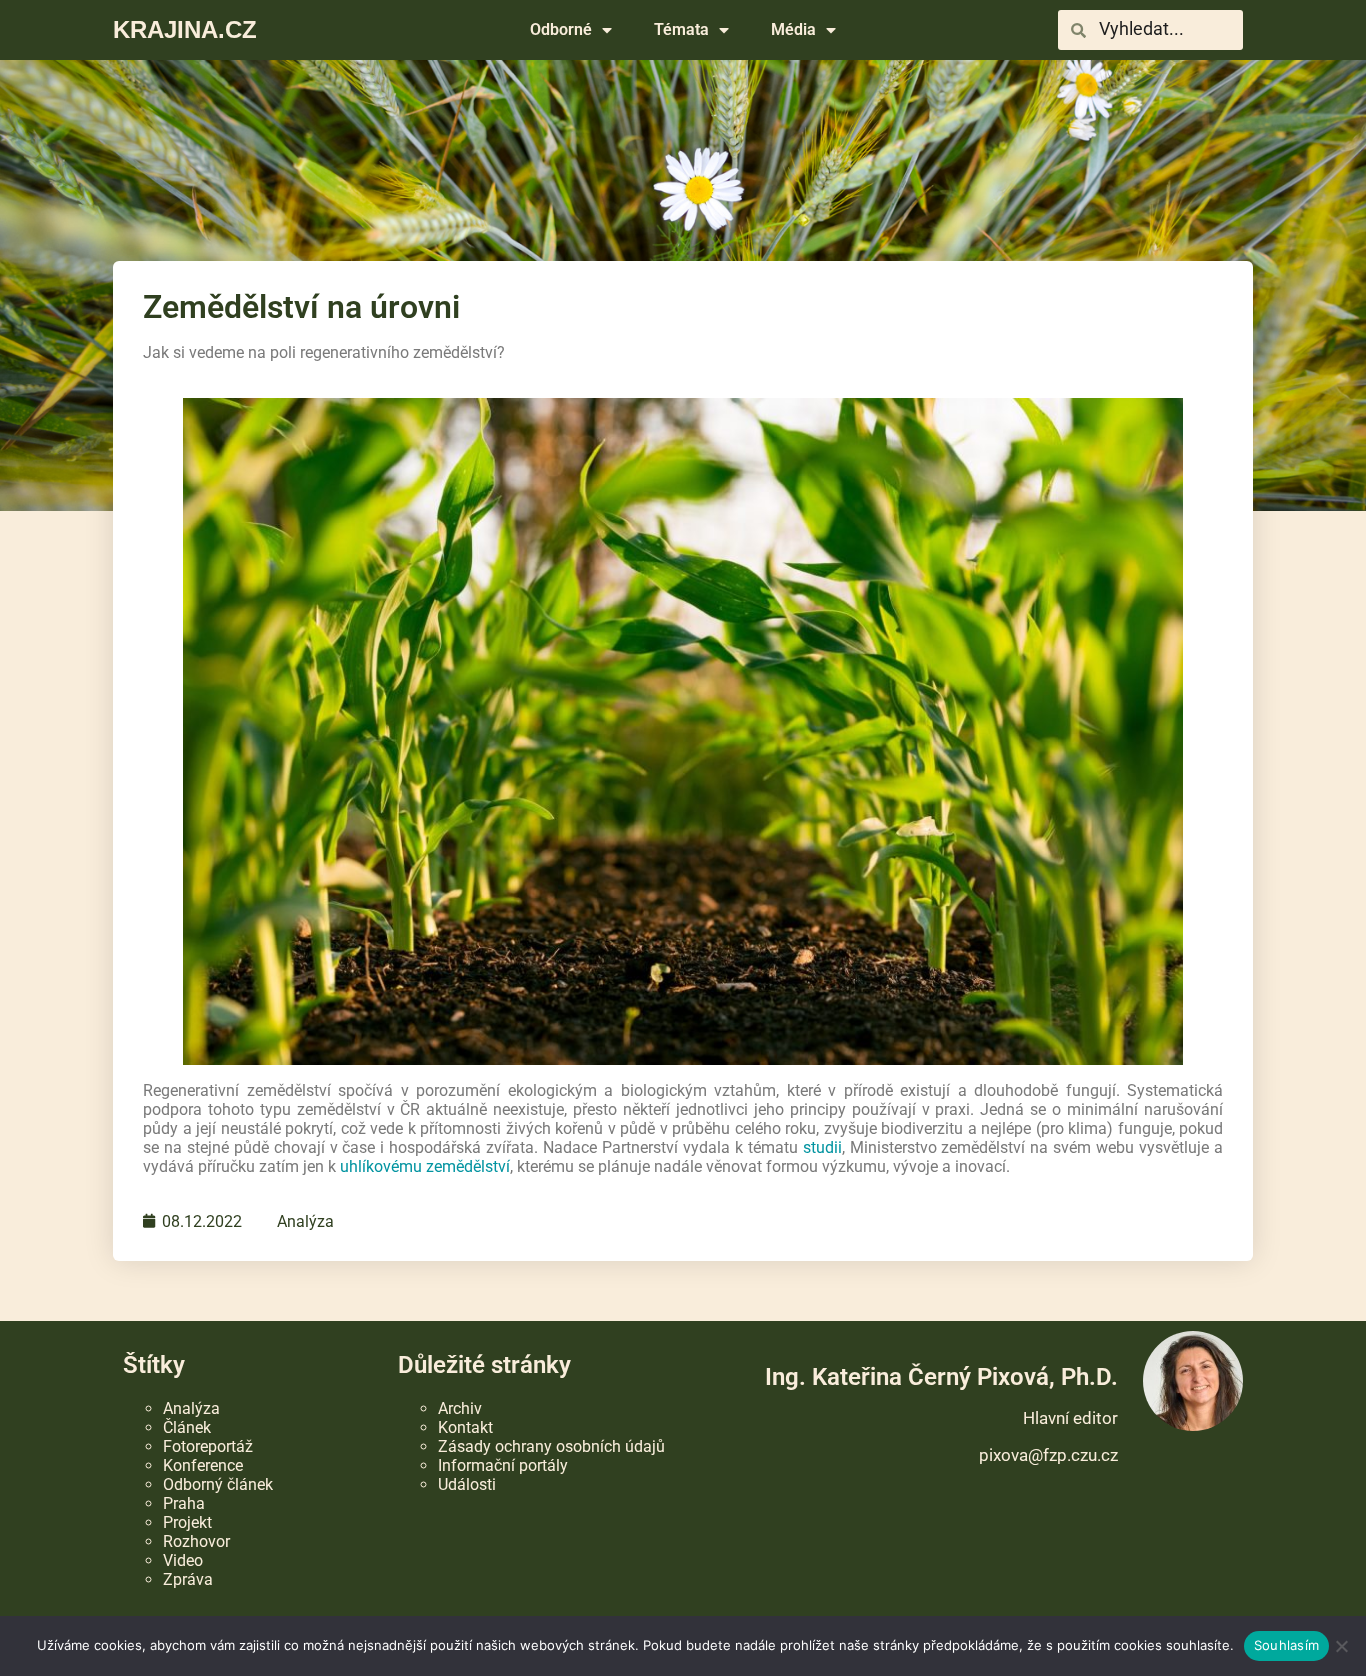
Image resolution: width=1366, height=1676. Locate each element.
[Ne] (1341, 1646)
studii (822, 1147)
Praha (184, 1503)
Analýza (305, 1221)
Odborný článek (218, 1484)
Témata (681, 29)
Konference (203, 1465)
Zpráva (188, 1579)
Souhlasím (1286, 1645)
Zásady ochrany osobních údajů (551, 1446)
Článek (187, 1427)
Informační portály (503, 1465)
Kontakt (465, 1427)
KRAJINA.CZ (185, 29)
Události (467, 1484)
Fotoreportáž (208, 1446)
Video (183, 1560)
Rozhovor (196, 1541)
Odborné (561, 29)
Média (793, 29)
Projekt (187, 1522)
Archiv (460, 1408)
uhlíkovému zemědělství (425, 1166)
